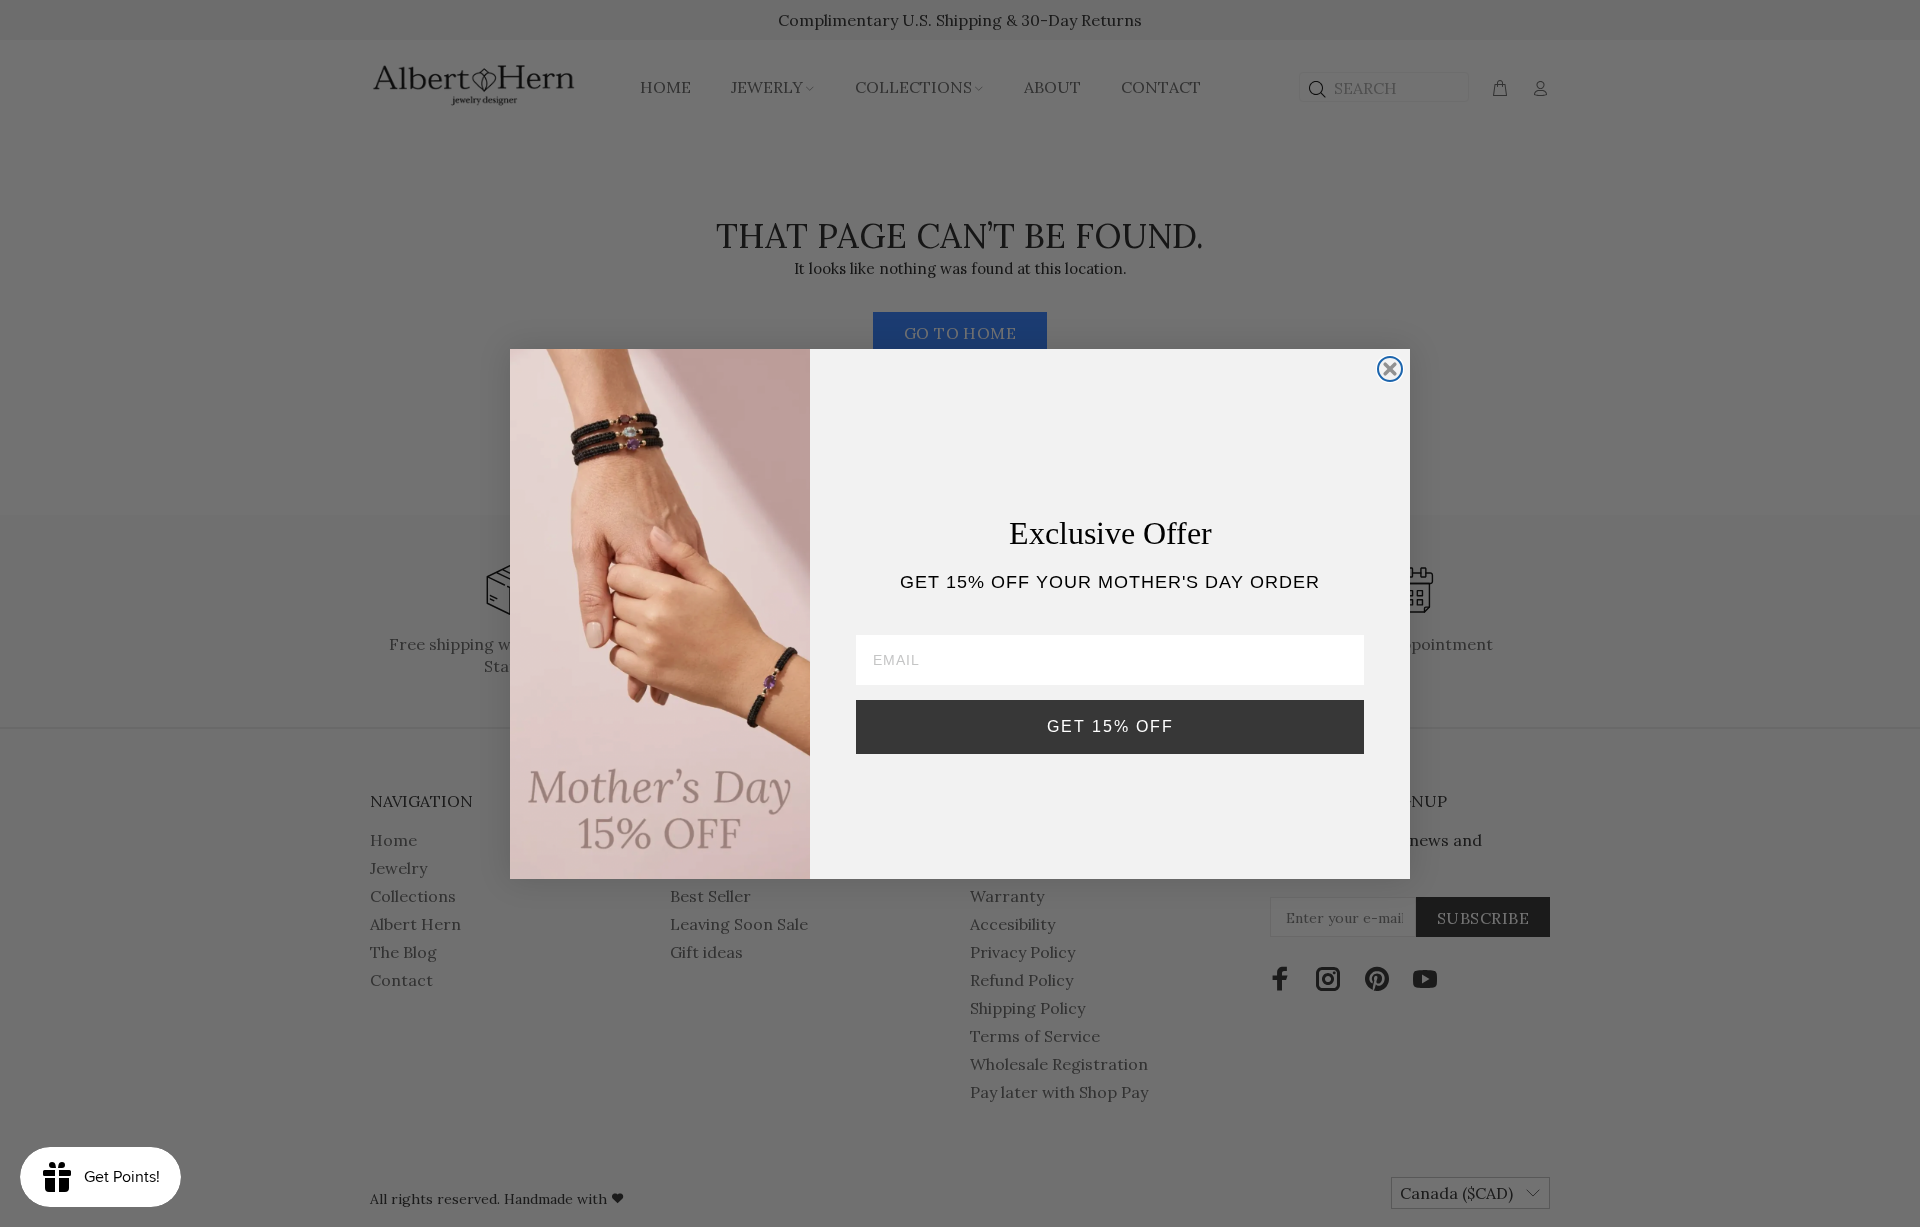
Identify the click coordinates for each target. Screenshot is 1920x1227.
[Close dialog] (1390, 369)
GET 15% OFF (1110, 726)
